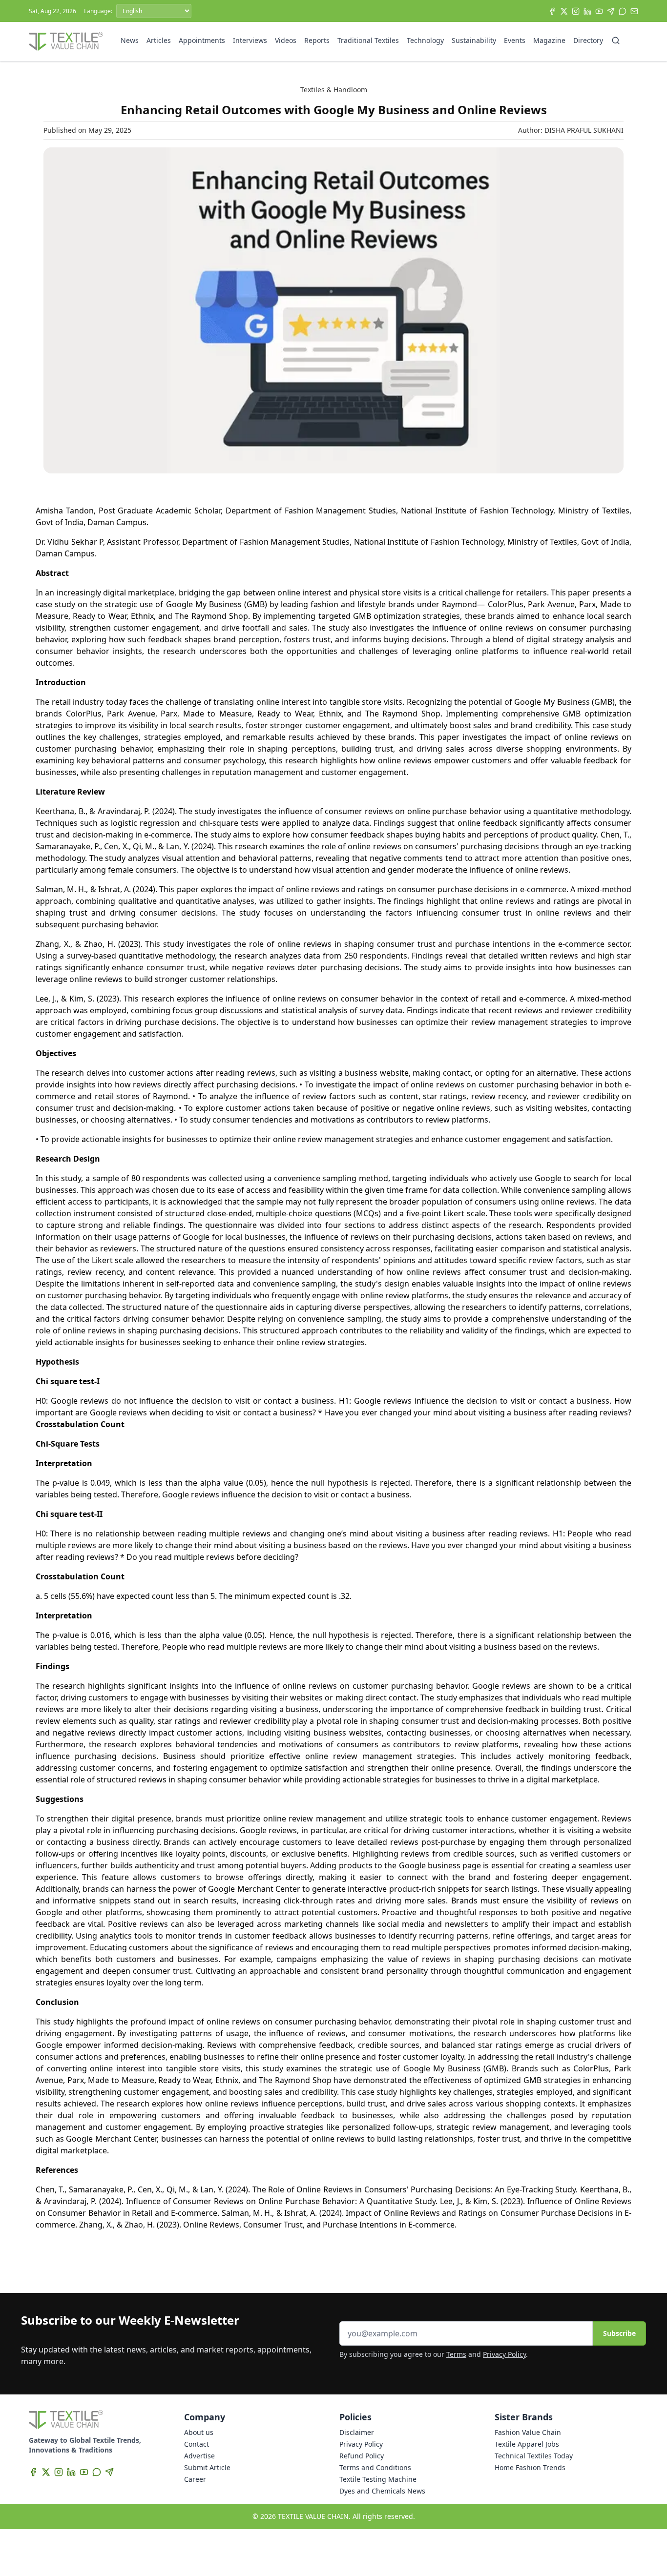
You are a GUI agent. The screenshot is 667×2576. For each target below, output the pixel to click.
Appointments (202, 40)
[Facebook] (552, 11)
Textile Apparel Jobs (527, 2444)
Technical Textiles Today (534, 2456)
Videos (286, 40)
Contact (197, 2444)
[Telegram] (611, 11)
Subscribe (619, 2333)
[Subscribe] (634, 11)
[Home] (66, 41)
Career (195, 2479)
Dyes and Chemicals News (382, 2491)
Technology (425, 40)
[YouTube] (599, 11)
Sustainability (474, 40)
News (130, 40)
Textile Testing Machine (378, 2479)
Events (515, 40)
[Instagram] (576, 11)
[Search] (616, 41)
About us (199, 2432)
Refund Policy (362, 2456)
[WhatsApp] (623, 11)
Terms (456, 2354)
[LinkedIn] (587, 11)
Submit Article (207, 2467)
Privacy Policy (504, 2354)
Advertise (199, 2456)
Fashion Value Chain (528, 2432)
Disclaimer (357, 2432)
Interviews (250, 40)
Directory (588, 40)
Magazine (549, 40)
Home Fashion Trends (530, 2467)
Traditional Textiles (368, 40)
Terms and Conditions (375, 2467)
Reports (317, 40)
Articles (159, 40)
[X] (564, 11)
